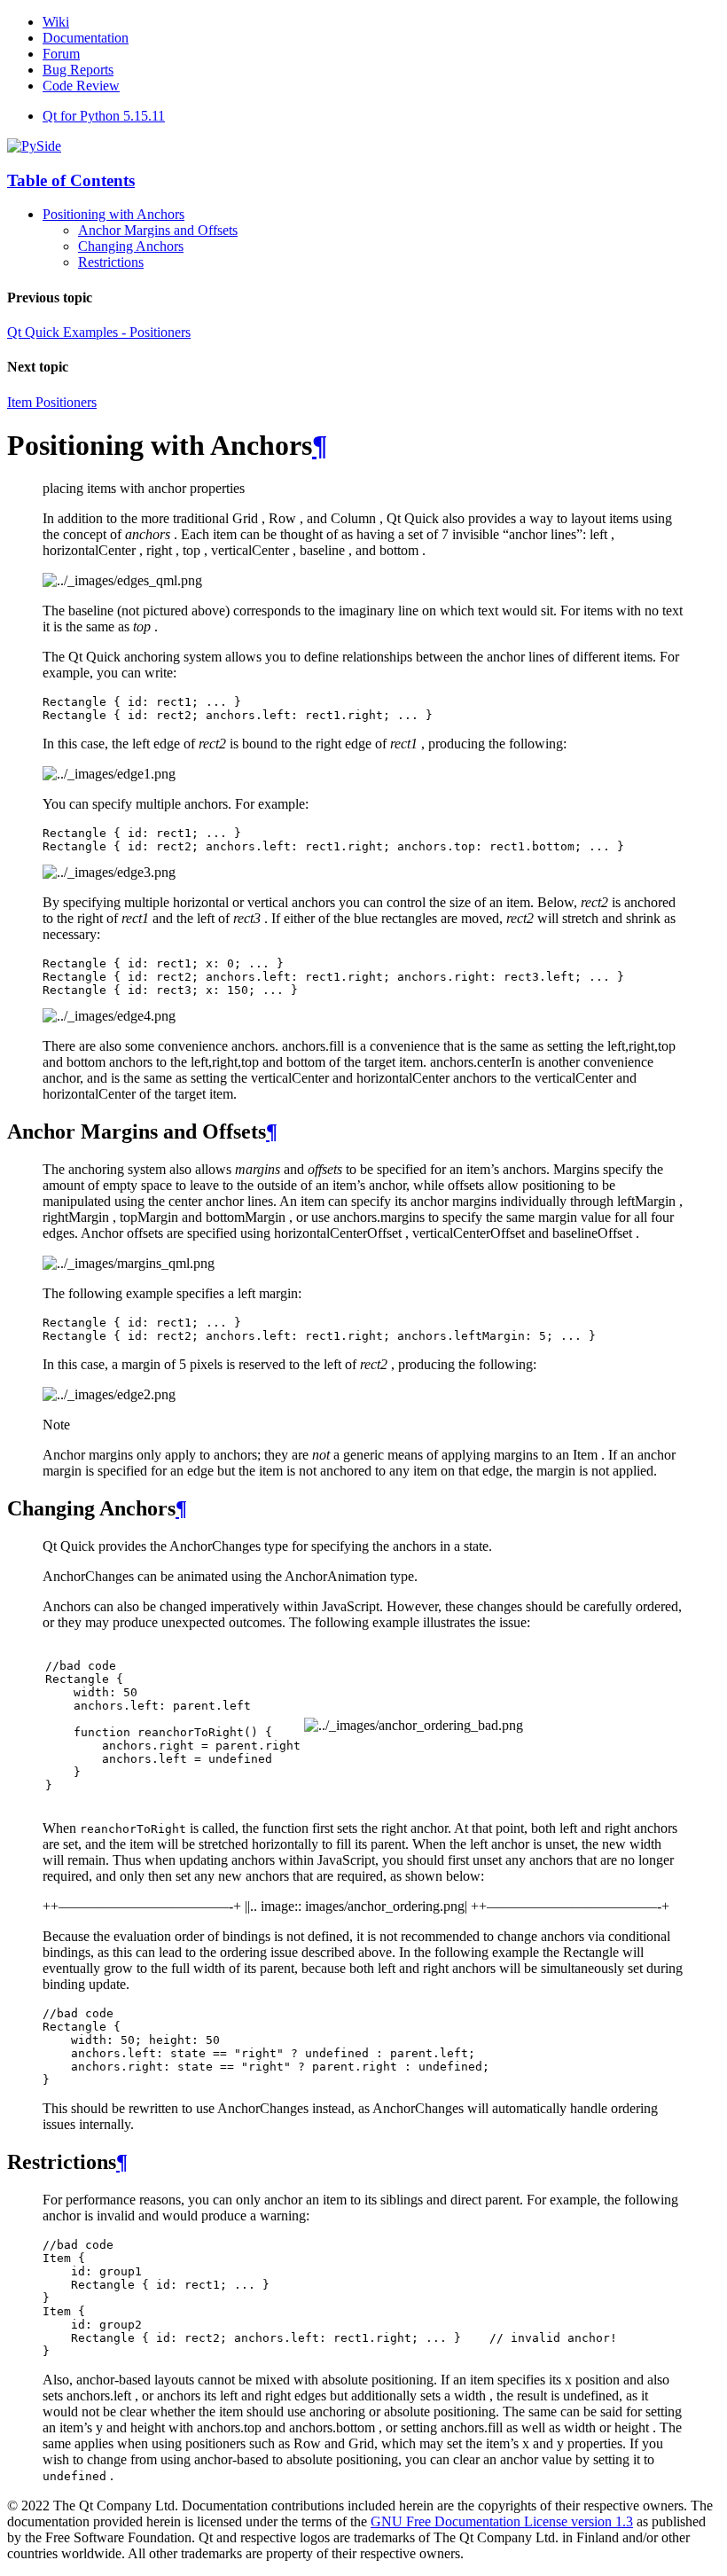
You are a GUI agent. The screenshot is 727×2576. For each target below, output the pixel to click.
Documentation (86, 38)
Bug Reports (78, 70)
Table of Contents (71, 180)
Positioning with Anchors (113, 214)
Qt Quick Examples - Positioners (99, 332)
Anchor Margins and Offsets (158, 230)
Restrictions (111, 262)
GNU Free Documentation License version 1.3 (502, 2521)
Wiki (56, 22)
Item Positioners (52, 402)
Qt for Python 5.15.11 (104, 116)
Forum (61, 54)
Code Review (81, 86)
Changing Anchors (131, 246)
